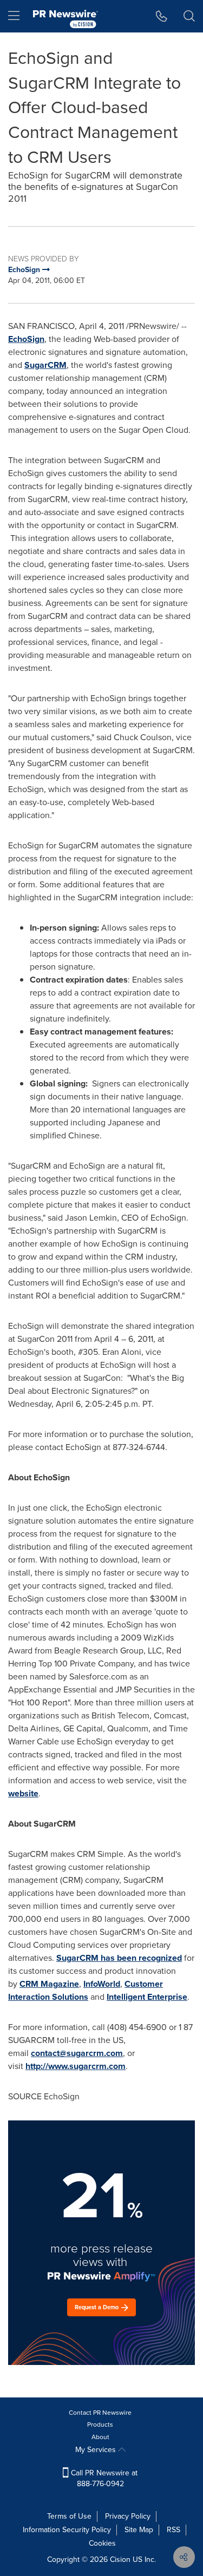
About (100, 2437)
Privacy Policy (128, 2516)
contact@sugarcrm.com (77, 2053)
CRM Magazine (49, 1984)
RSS (173, 2530)
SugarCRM (45, 365)
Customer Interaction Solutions (86, 1990)
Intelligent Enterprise (147, 1997)
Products (100, 2425)
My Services (97, 2450)
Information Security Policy (67, 2530)
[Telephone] (162, 16)
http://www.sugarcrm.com (76, 2066)
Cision (120, 2559)
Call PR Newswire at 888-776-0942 (103, 2478)
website (23, 1793)
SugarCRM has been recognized (119, 1958)
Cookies (102, 2543)
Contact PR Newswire (100, 2413)
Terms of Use (69, 2516)
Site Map (139, 2530)
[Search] (189, 16)
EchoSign (26, 339)
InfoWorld (102, 1984)
